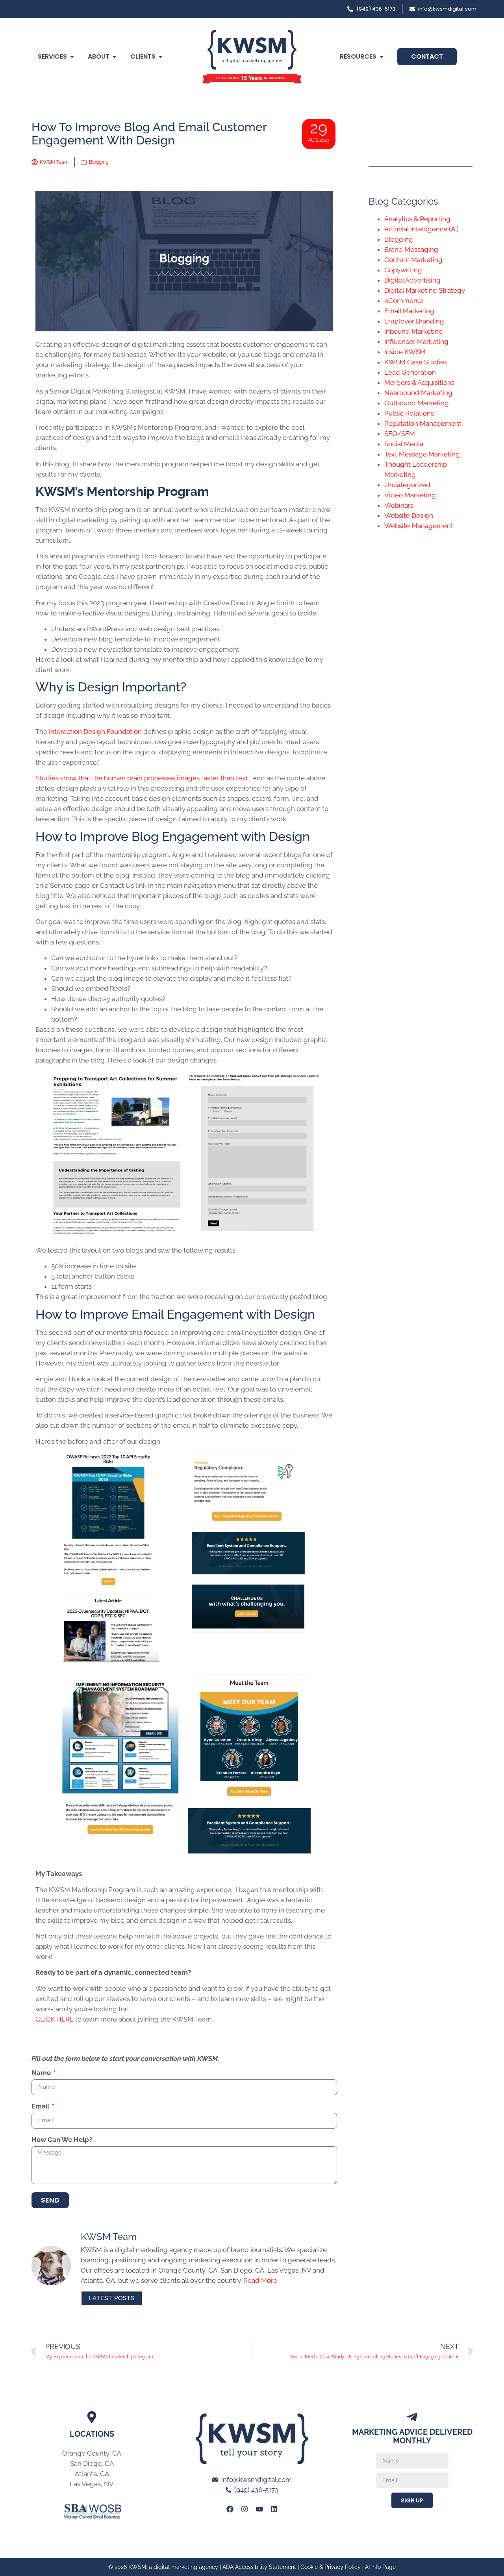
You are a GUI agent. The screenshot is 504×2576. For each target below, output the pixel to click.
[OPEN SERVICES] (72, 57)
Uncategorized (407, 485)
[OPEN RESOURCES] (382, 57)
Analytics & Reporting (417, 219)
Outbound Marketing (417, 403)
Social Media (404, 444)
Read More (260, 2280)
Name (42, 2073)
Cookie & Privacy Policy (331, 2567)
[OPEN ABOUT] (115, 57)
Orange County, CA (92, 2453)
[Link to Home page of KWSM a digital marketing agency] (252, 57)
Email (41, 2107)
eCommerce (404, 301)
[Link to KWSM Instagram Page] (245, 2509)
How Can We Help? (62, 2140)
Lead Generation (410, 372)
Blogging (99, 162)
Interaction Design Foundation (95, 732)
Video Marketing (410, 495)
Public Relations (409, 413)
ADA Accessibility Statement (259, 2567)
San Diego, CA (92, 2463)
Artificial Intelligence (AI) (422, 229)
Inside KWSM (405, 352)
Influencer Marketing (416, 342)
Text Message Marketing (422, 454)
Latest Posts (112, 2298)
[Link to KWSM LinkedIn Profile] (274, 2509)
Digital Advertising (412, 280)
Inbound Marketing (414, 331)
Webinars (399, 505)
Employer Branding (414, 321)
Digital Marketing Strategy (425, 290)
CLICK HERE (55, 2019)
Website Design (409, 516)
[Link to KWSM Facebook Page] (230, 2509)
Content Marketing (413, 260)
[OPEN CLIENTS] (161, 57)
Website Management (419, 526)
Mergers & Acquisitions (419, 383)
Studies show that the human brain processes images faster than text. (143, 778)
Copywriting (403, 270)
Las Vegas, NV (92, 2484)
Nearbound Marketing (418, 393)
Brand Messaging (411, 249)
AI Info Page (380, 2567)
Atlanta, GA (92, 2474)
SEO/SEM (400, 434)
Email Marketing (409, 311)
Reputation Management (423, 423)
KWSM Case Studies (416, 362)
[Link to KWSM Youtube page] (259, 2509)
